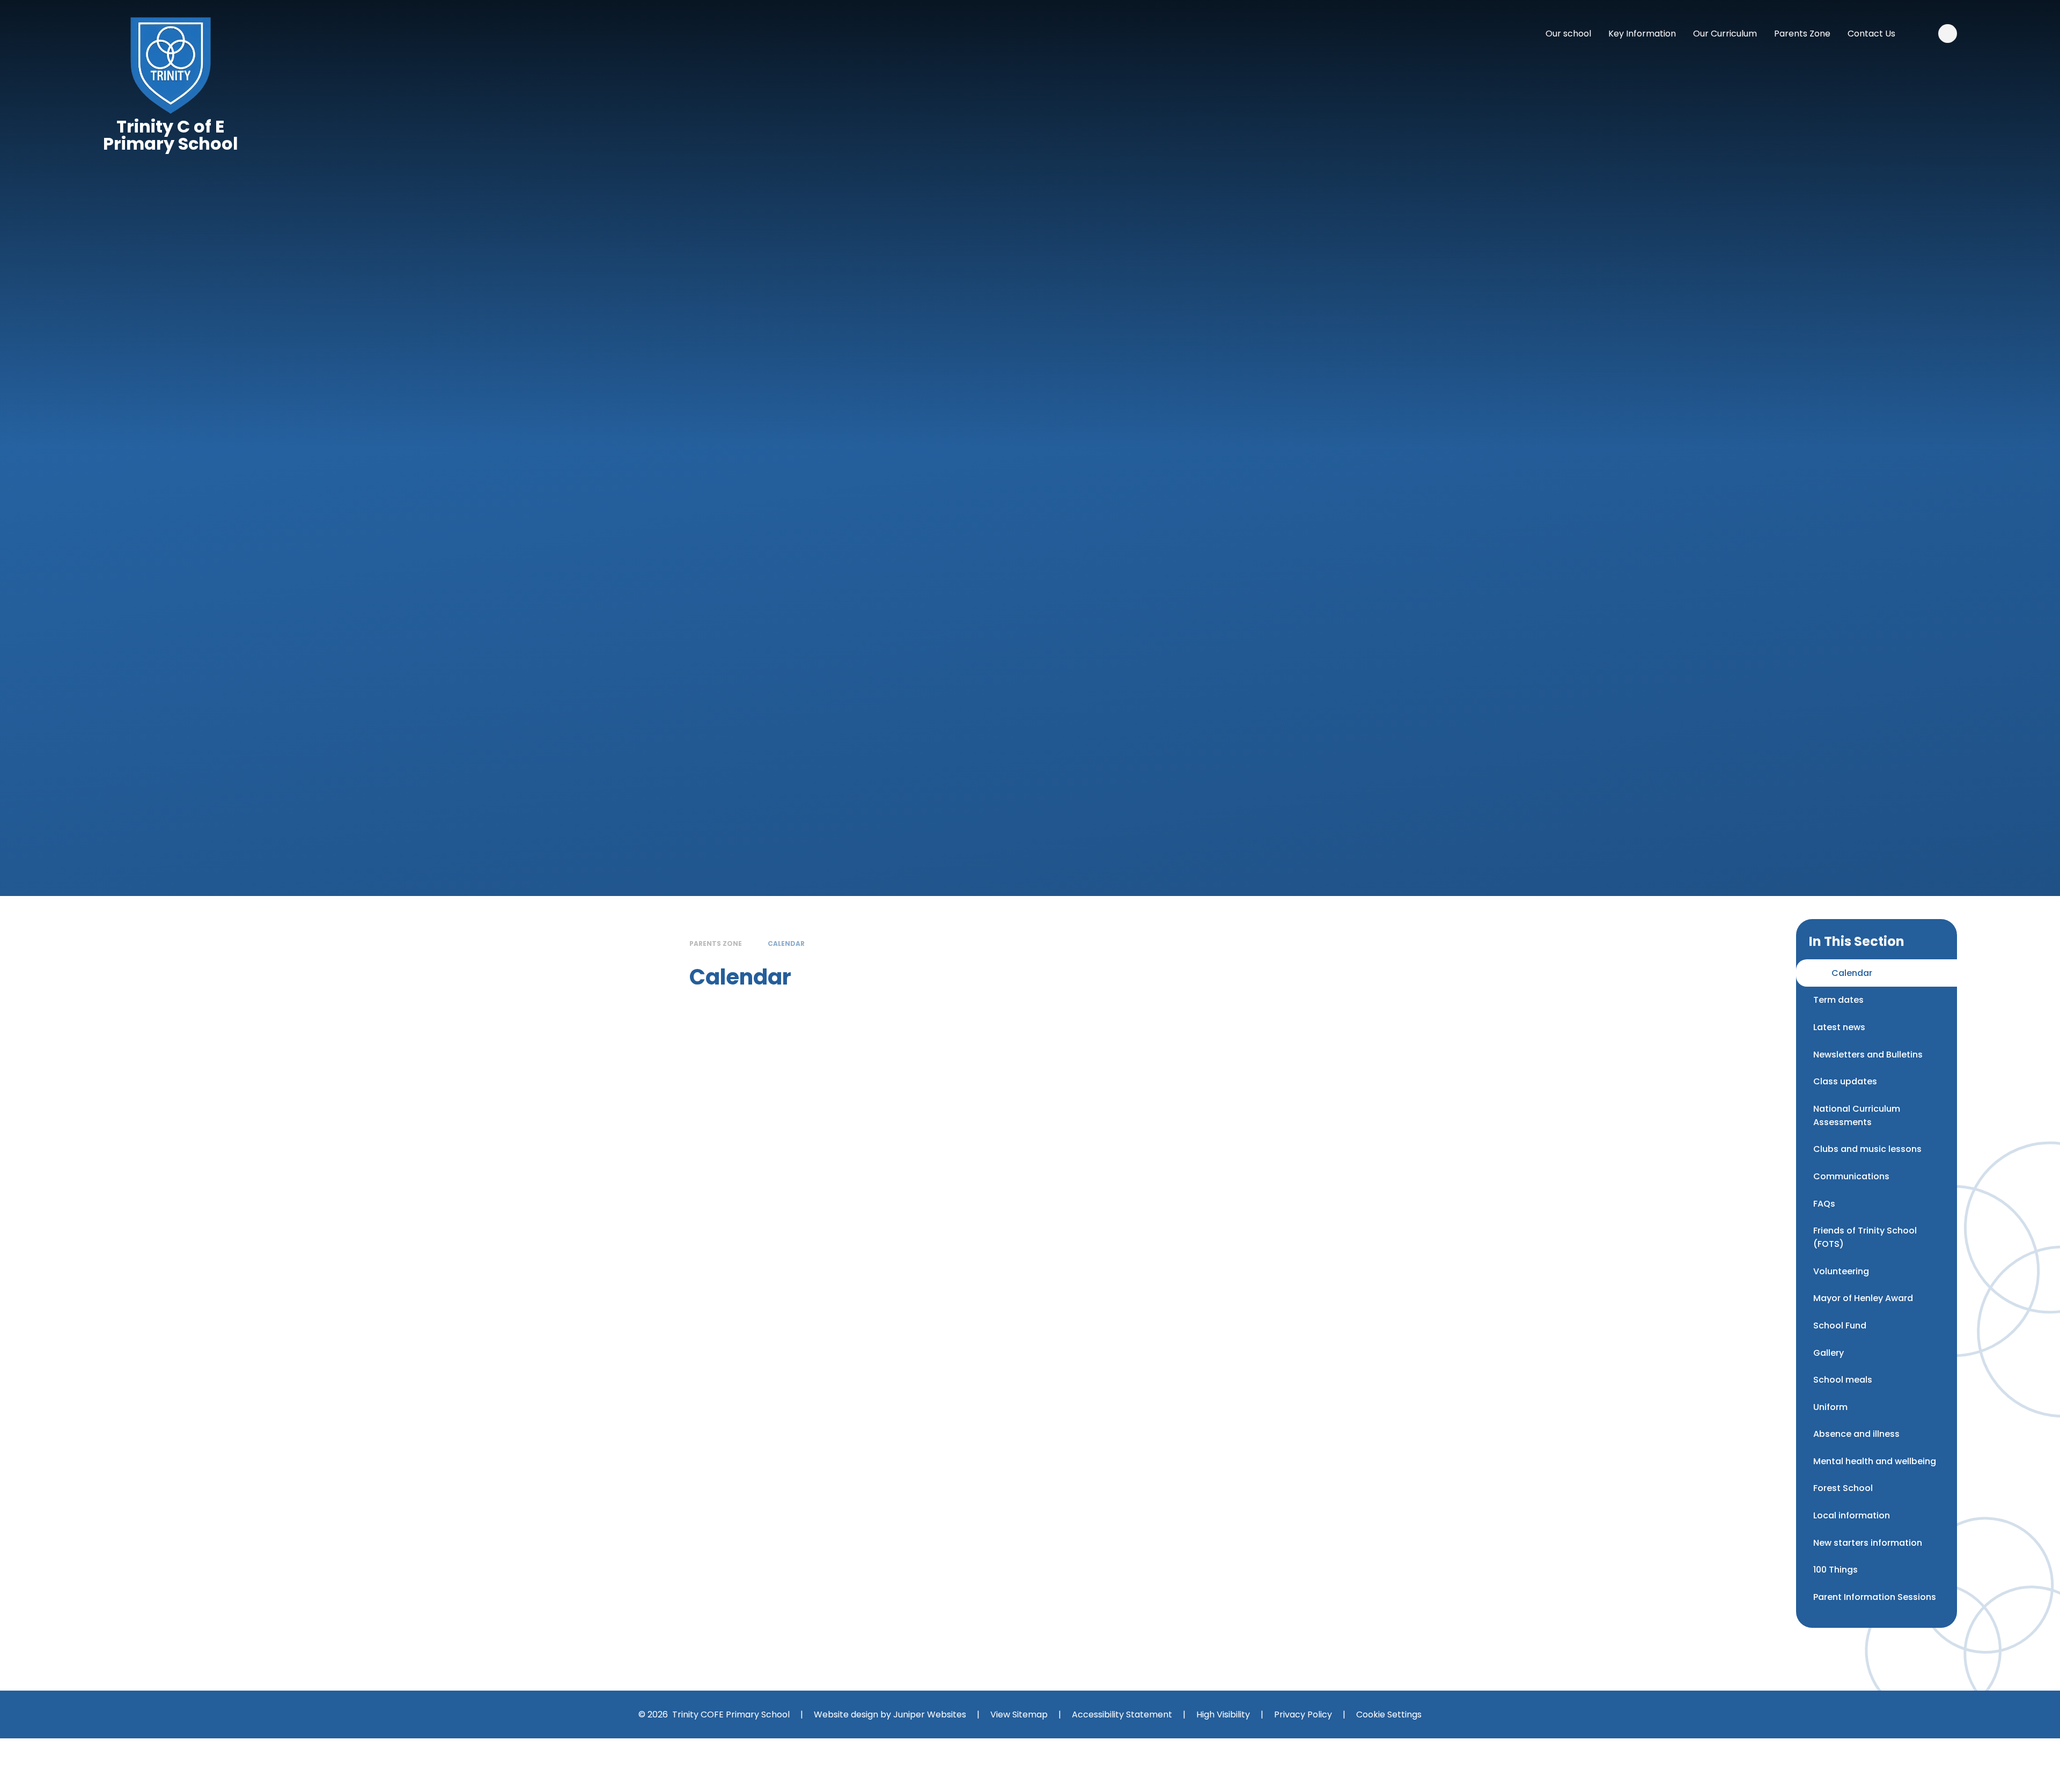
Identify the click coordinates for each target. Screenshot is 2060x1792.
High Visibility (1223, 1714)
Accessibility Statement (1122, 1714)
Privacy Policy (1303, 1714)
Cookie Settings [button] (1389, 1714)
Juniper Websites (930, 1714)
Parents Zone (716, 943)
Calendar (786, 943)
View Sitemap (1019, 1714)
